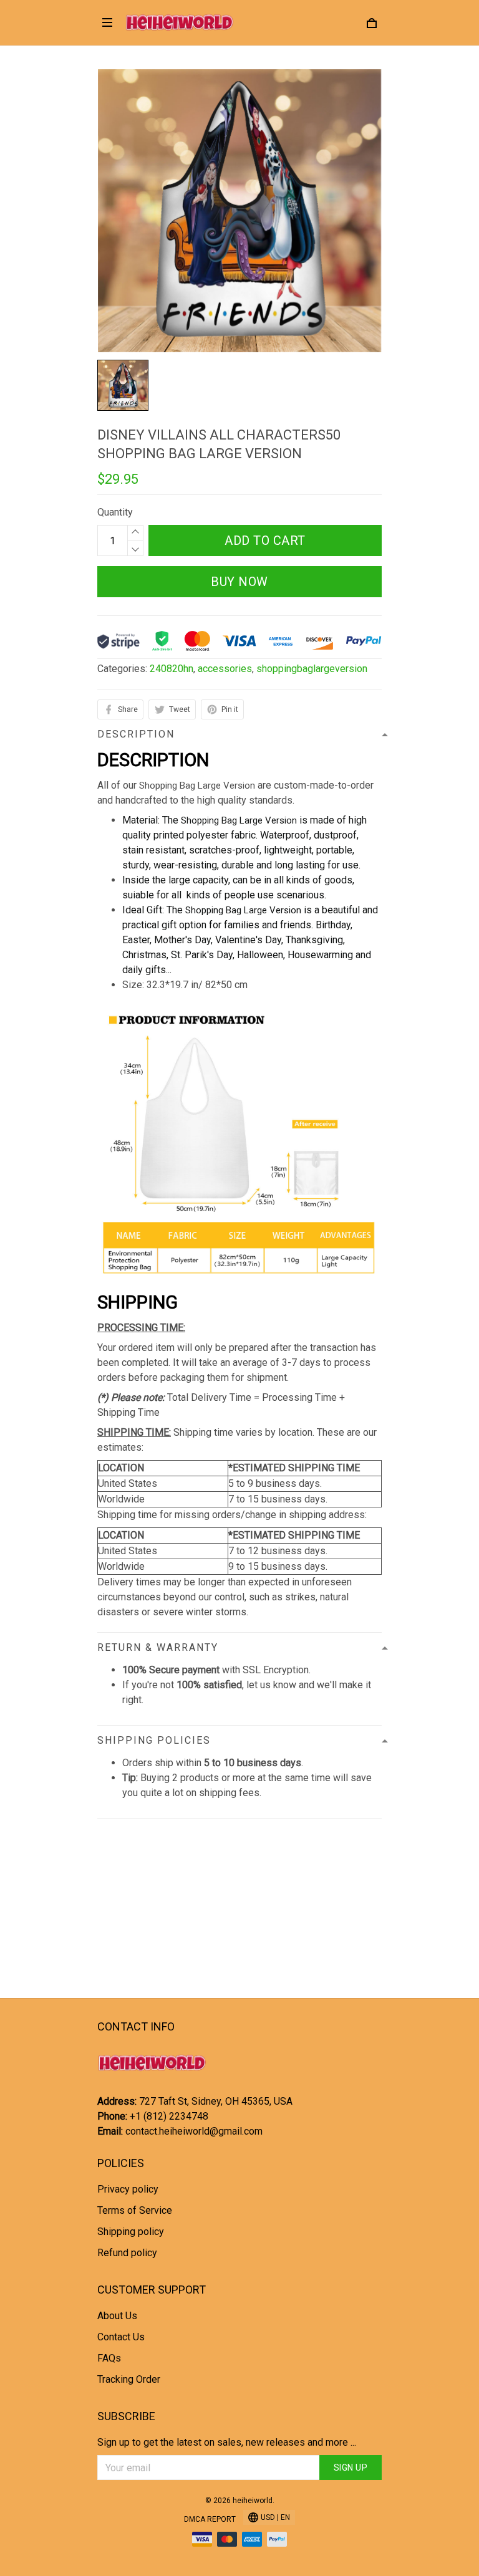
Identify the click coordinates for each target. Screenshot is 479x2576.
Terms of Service (135, 2210)
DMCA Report (210, 2519)
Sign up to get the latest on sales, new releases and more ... (227, 2442)
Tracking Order (129, 2379)
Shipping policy (131, 2232)
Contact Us (121, 2337)
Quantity (115, 512)
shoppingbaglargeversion (312, 669)
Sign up (351, 2468)
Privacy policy (128, 2189)
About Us (117, 2316)
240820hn (172, 669)
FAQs (109, 2358)
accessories (225, 669)
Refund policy (127, 2253)
